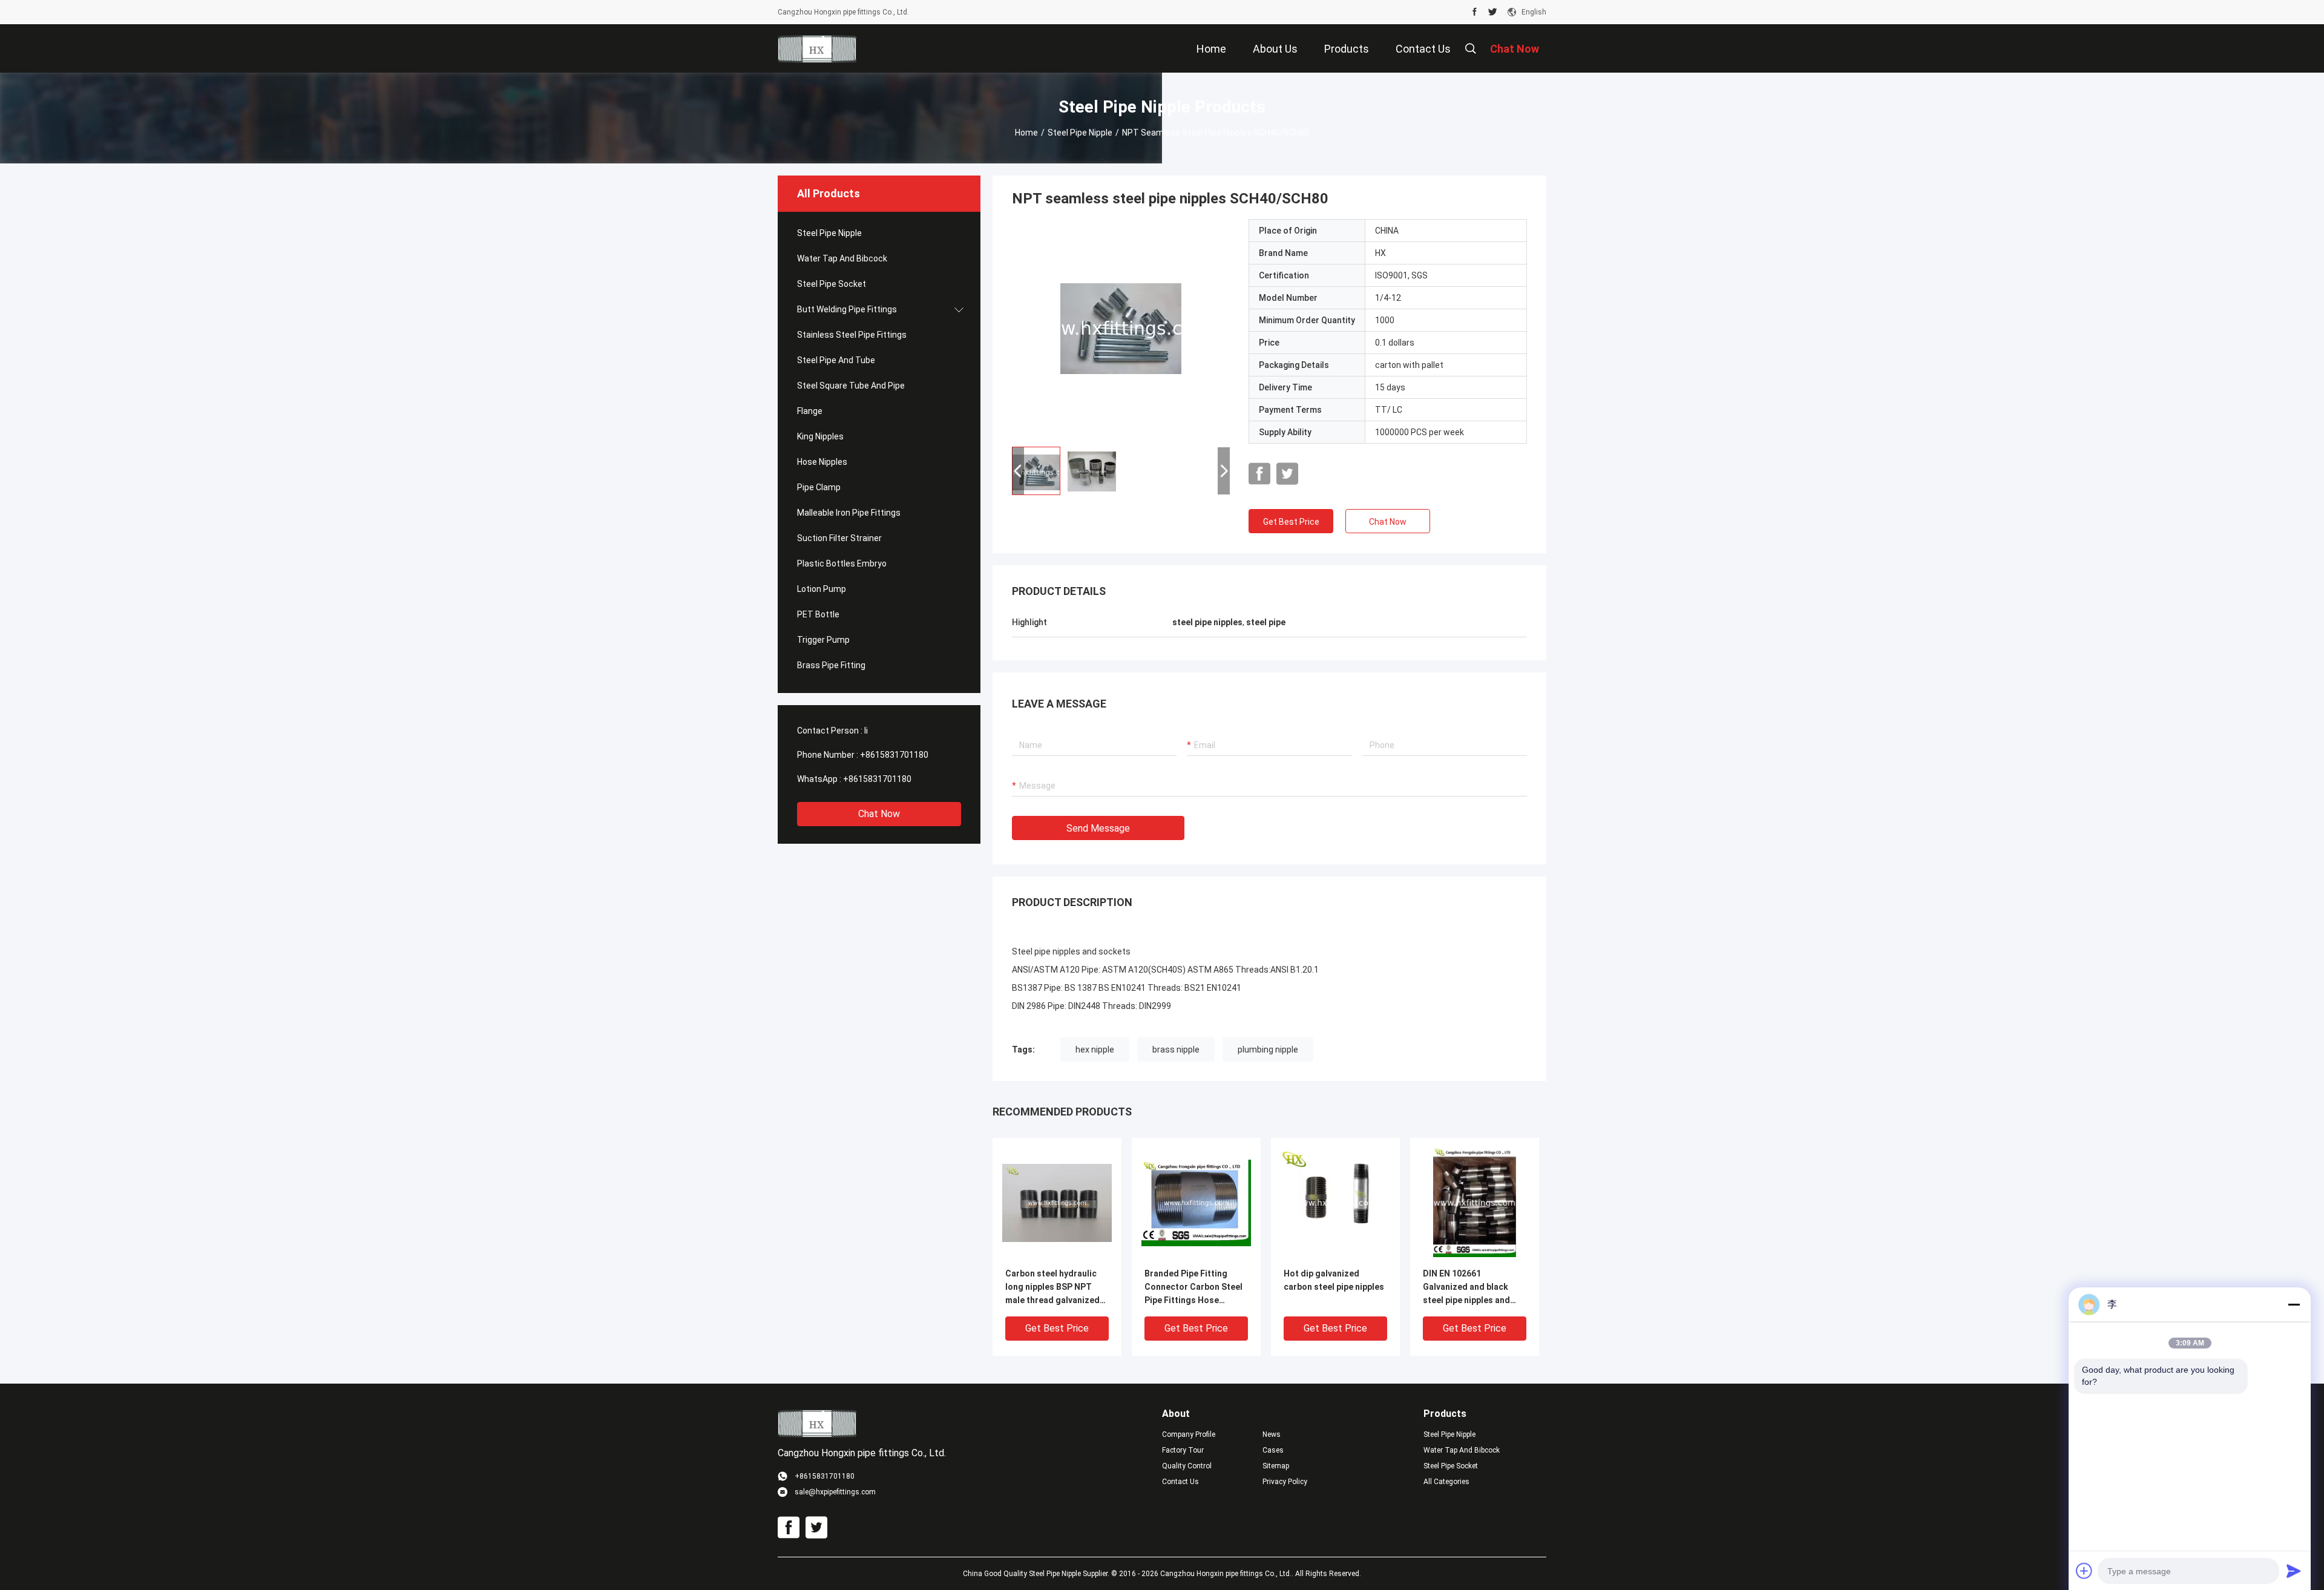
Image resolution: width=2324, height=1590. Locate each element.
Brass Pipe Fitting (831, 665)
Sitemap (1276, 1466)
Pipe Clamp (819, 487)
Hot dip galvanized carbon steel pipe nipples (1334, 1280)
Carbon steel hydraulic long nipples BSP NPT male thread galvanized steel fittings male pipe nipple (1052, 1288)
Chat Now (879, 814)
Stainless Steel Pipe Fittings (852, 335)
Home (1026, 133)
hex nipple (1095, 1050)
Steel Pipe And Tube (836, 360)
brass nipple (1176, 1050)
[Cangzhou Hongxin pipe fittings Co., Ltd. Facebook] (1475, 12)
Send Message (1098, 828)
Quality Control (1187, 1466)
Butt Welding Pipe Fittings (847, 309)
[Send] (2294, 1571)
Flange (810, 411)
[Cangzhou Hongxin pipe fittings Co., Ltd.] (817, 48)
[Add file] (2084, 1571)
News (1272, 1434)
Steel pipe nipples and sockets (1071, 951)
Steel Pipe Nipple (1080, 133)
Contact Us (1180, 1482)
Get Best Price (1291, 522)
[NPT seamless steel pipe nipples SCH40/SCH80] (1121, 328)
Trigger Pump (823, 640)
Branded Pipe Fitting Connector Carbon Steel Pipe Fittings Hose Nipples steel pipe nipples (1196, 1288)
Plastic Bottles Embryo (842, 563)
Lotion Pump (822, 589)
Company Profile (1189, 1434)
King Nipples (820, 436)
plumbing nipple (1268, 1050)
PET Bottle (818, 614)
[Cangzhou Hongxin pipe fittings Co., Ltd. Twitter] (1493, 12)
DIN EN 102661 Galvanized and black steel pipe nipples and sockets (1466, 1288)
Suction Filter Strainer (839, 538)
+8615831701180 (894, 755)
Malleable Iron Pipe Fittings (849, 513)
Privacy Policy (1285, 1482)
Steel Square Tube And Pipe (851, 386)
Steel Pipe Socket (832, 284)
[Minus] (2294, 1304)
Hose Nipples (822, 462)
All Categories (1446, 1482)
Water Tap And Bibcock (842, 258)
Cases (1273, 1450)
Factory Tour (1183, 1450)
